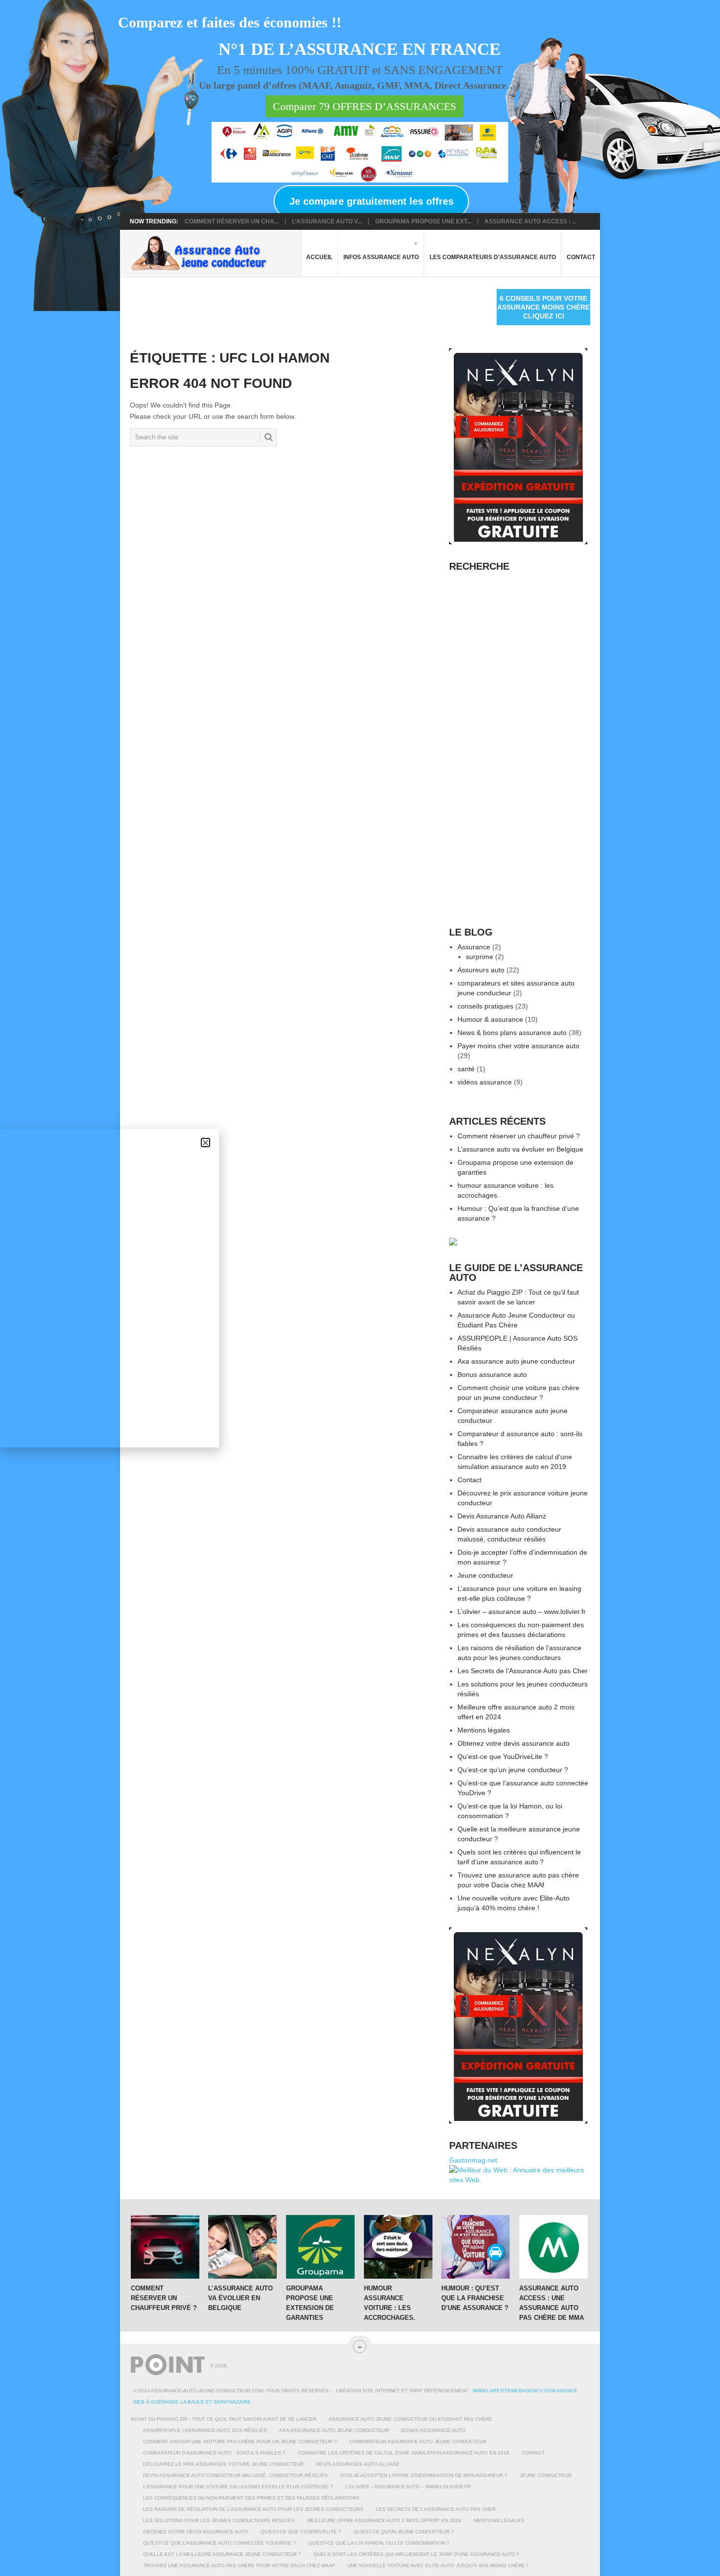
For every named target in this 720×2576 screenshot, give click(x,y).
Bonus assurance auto (492, 1374)
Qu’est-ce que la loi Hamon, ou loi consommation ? (379, 2543)
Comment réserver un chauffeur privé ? (519, 1136)
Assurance (474, 947)
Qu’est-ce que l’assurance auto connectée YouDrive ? (219, 2543)
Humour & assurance (490, 1019)
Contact (581, 257)
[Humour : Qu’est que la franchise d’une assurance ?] (476, 2247)
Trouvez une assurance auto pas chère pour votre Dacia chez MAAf (239, 2565)
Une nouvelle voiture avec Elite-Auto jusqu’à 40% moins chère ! (438, 2565)
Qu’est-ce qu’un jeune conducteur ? (513, 1770)
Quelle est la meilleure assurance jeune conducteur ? (222, 2554)
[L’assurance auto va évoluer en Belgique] (242, 2247)
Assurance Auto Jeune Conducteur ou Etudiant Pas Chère (410, 2419)
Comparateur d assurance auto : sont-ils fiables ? (214, 2453)
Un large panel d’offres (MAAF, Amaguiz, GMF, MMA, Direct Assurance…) (359, 85)
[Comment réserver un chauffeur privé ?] (165, 2247)
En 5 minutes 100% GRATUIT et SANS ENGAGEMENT (360, 70)
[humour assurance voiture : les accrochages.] (398, 2247)
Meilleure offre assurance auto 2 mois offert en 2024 (384, 2520)
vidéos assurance (485, 1082)
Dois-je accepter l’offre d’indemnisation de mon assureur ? (424, 2475)
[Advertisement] (308, 311)
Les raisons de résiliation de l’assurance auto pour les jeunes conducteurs (253, 2509)
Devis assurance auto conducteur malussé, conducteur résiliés (235, 2475)
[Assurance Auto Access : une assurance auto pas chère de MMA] (553, 2247)
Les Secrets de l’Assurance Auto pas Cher (523, 1671)
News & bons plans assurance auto (512, 1033)
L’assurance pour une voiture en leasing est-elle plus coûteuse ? (238, 2487)
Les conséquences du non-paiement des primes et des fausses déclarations (251, 2498)
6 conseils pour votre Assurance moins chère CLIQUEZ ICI (543, 307)
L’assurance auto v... (327, 221)
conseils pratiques (485, 1006)
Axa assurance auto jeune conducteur (516, 1361)
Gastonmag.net (473, 2160)
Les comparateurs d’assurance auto (493, 257)
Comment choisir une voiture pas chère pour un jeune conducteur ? (240, 2442)
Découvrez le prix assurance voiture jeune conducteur (223, 2464)
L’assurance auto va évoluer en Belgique (520, 1149)
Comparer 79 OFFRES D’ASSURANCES (364, 107)
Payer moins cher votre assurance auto (518, 1046)
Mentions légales (484, 1730)
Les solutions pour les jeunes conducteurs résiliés (219, 2520)
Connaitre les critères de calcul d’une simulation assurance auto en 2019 (404, 2453)
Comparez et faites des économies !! (230, 22)
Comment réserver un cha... (232, 221)
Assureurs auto (481, 970)
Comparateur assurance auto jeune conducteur (418, 2442)
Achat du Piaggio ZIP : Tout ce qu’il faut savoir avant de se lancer (224, 2419)
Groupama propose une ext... (423, 221)
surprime (480, 957)
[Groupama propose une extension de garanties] (320, 2247)
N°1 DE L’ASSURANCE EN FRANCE (360, 50)
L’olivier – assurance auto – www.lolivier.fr (522, 1612)
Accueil (319, 257)
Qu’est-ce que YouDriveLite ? (503, 1757)
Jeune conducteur (485, 1575)
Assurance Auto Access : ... (530, 221)
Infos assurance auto (381, 257)
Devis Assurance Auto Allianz (502, 1516)
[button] (205, 1143)
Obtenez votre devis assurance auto (514, 1743)
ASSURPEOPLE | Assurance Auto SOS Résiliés (205, 2430)
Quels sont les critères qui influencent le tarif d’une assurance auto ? (416, 2554)
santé (466, 1069)
